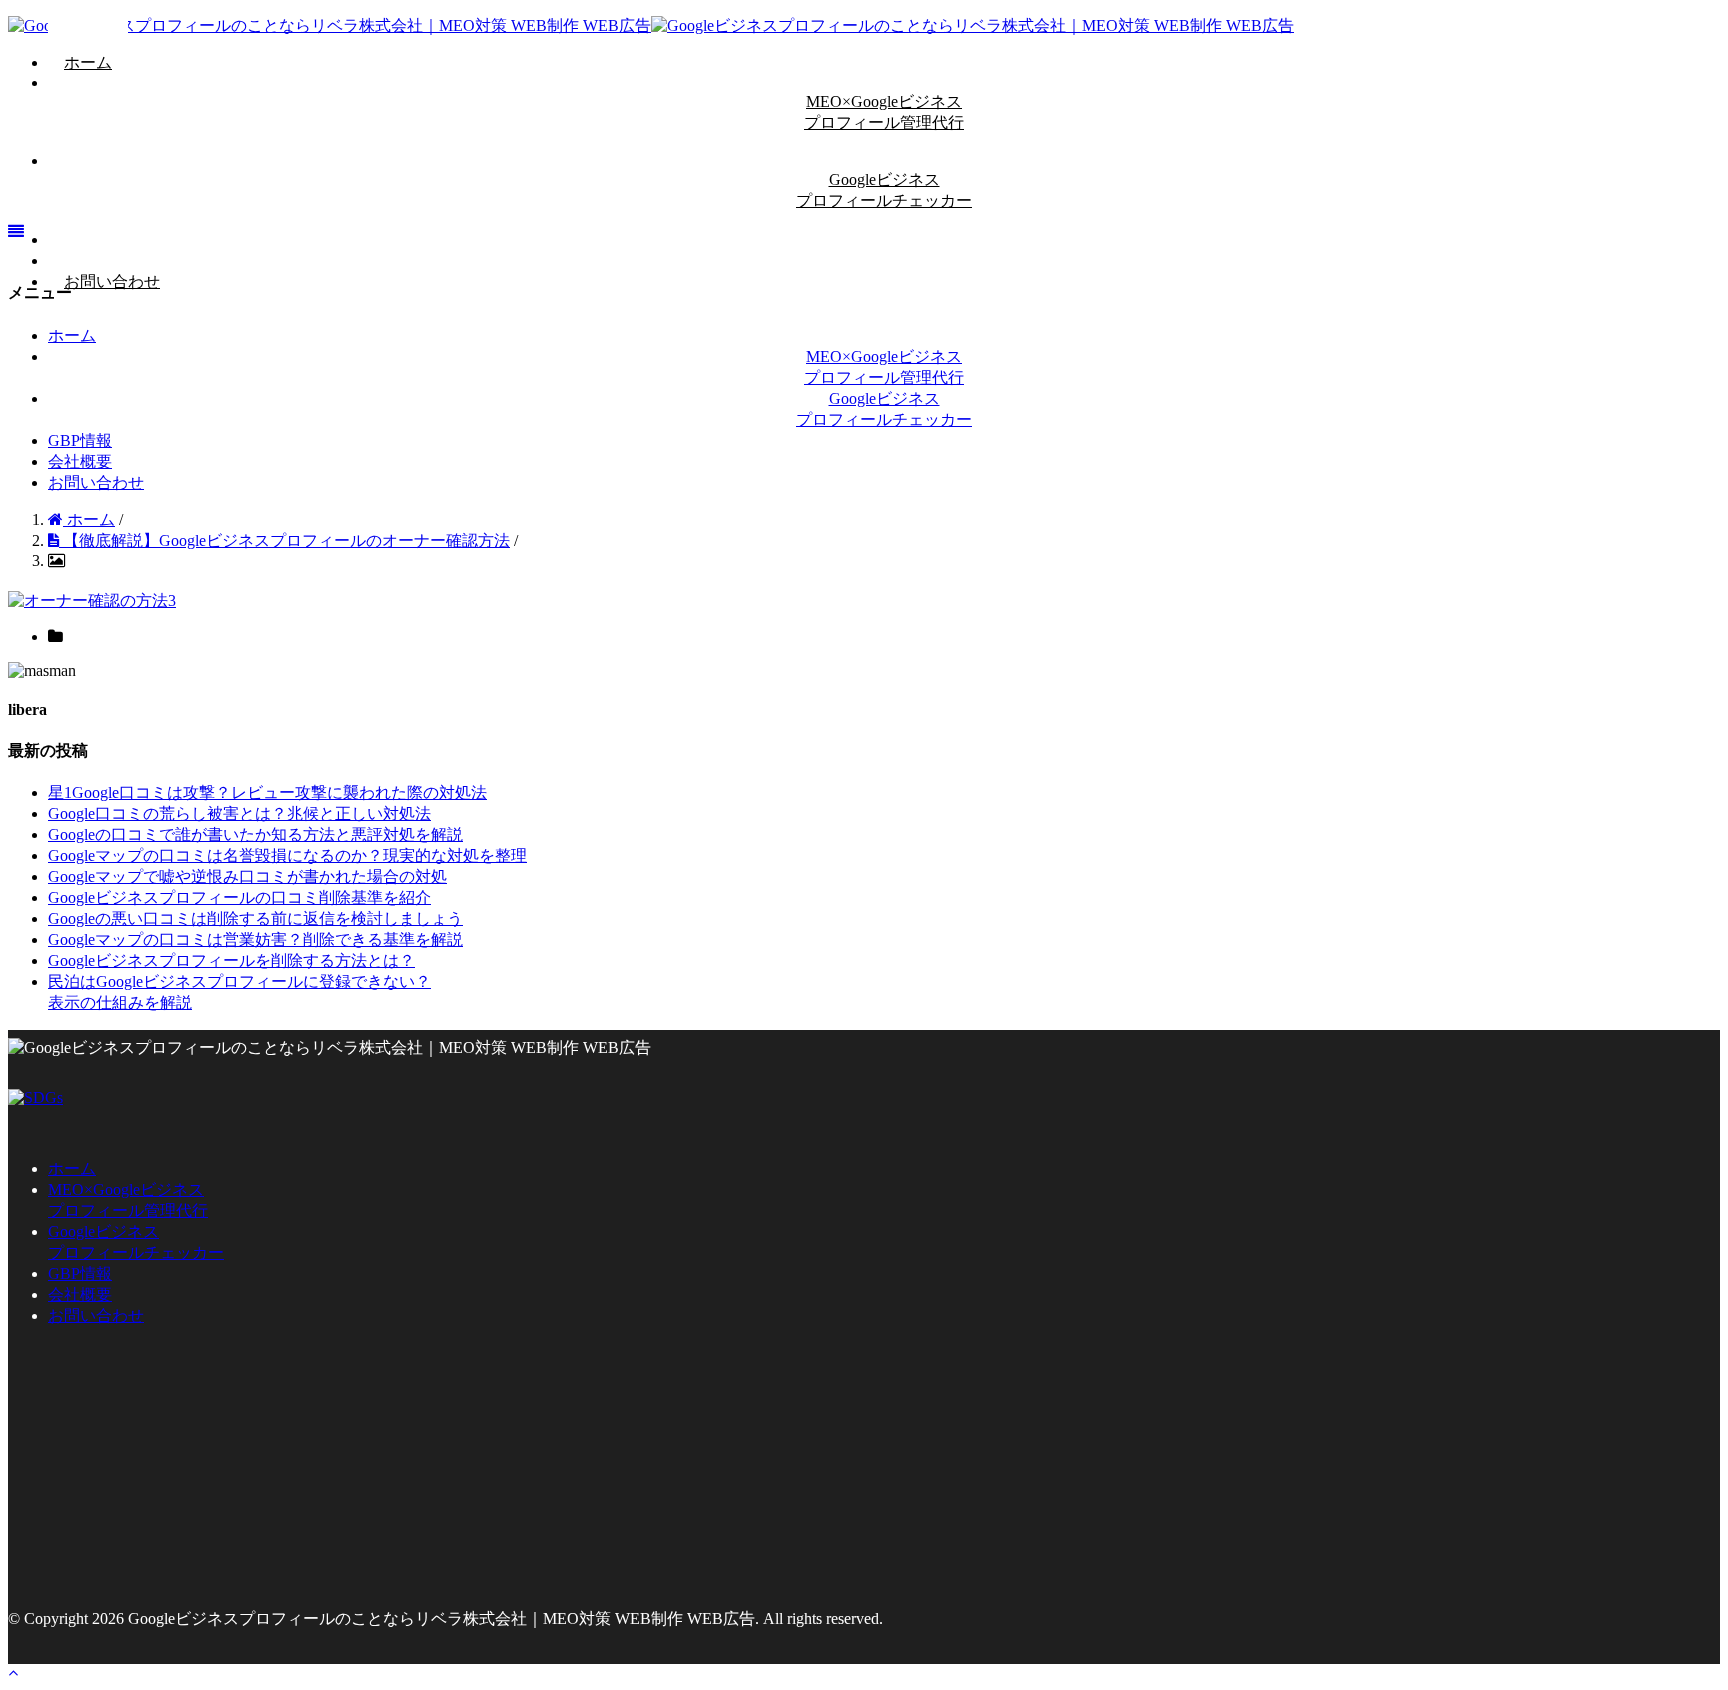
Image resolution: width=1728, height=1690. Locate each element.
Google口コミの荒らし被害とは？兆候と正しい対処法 (239, 813)
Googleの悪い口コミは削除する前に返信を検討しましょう (255, 918)
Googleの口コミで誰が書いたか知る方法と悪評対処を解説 (255, 834)
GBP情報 (80, 440)
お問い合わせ (112, 281)
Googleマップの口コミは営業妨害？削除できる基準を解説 (255, 939)
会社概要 (80, 461)
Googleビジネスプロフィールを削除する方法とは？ (231, 960)
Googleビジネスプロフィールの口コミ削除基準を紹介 (239, 897)
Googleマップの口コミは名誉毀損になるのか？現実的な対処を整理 (287, 855)
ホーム (88, 62)
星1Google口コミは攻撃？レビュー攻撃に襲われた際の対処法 (267, 792)
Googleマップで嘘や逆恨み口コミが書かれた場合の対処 (247, 876)
